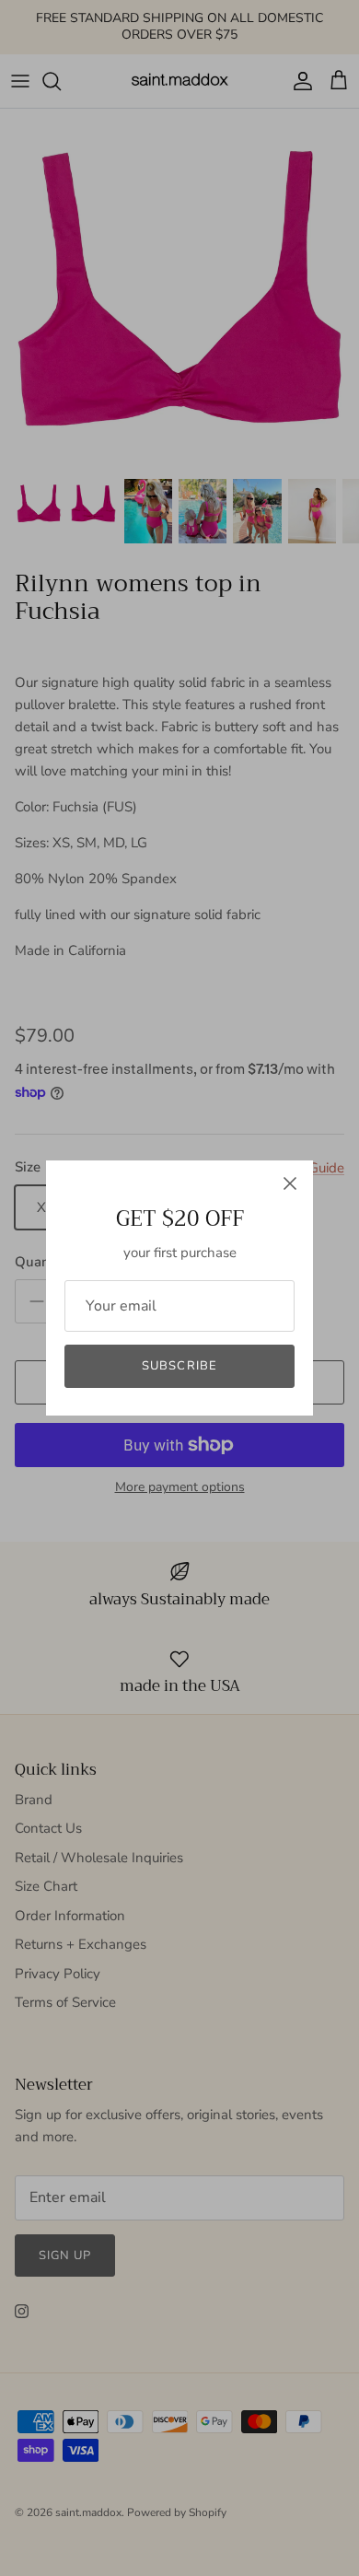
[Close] (290, 1183)
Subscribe (179, 1366)
